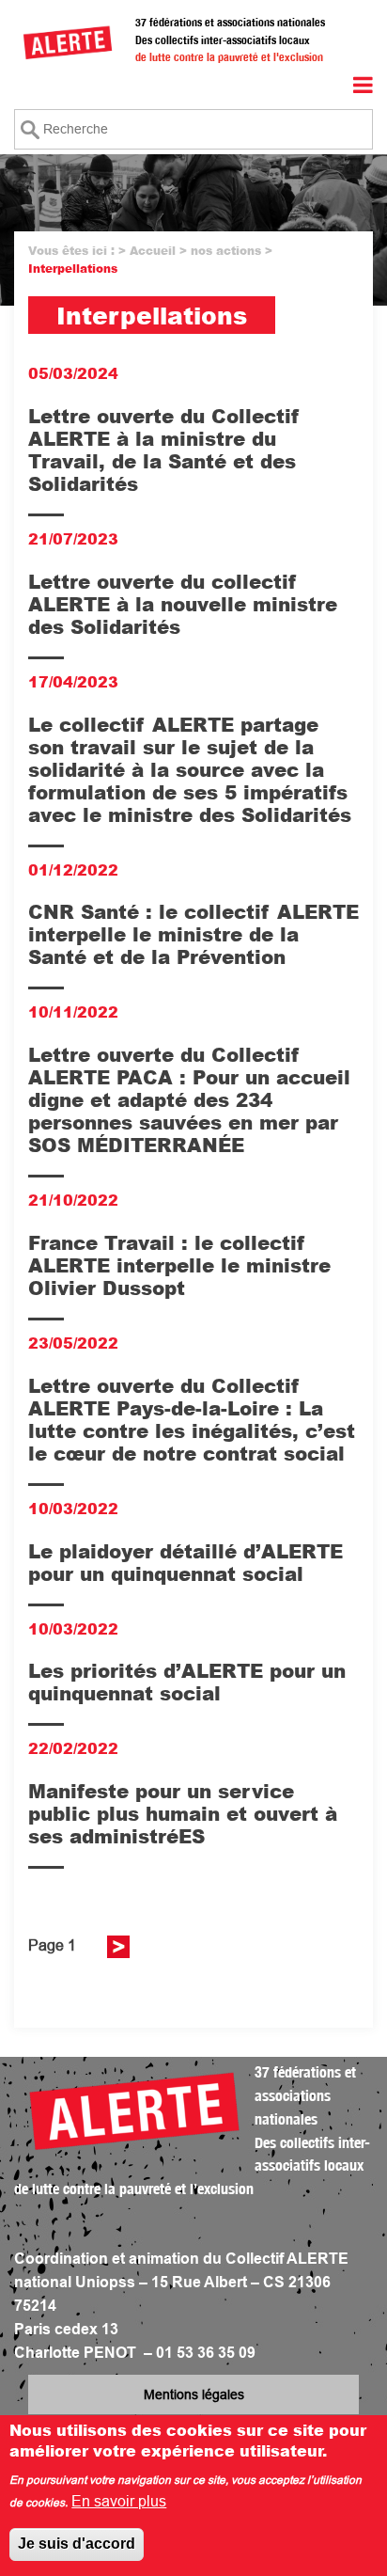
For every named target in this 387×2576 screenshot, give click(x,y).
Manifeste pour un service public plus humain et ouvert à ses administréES (183, 1813)
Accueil (153, 251)
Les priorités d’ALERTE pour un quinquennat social (187, 1682)
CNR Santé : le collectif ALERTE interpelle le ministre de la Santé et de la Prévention (193, 934)
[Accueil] (68, 42)
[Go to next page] (118, 1947)
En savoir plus (119, 2501)
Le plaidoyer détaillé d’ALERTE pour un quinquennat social (186, 1562)
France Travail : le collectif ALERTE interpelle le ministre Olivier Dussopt (179, 1265)
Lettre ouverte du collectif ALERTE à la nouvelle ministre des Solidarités (183, 604)
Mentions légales (194, 2394)
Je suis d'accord (77, 2544)
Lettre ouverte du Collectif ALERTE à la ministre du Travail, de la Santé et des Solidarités (164, 450)
